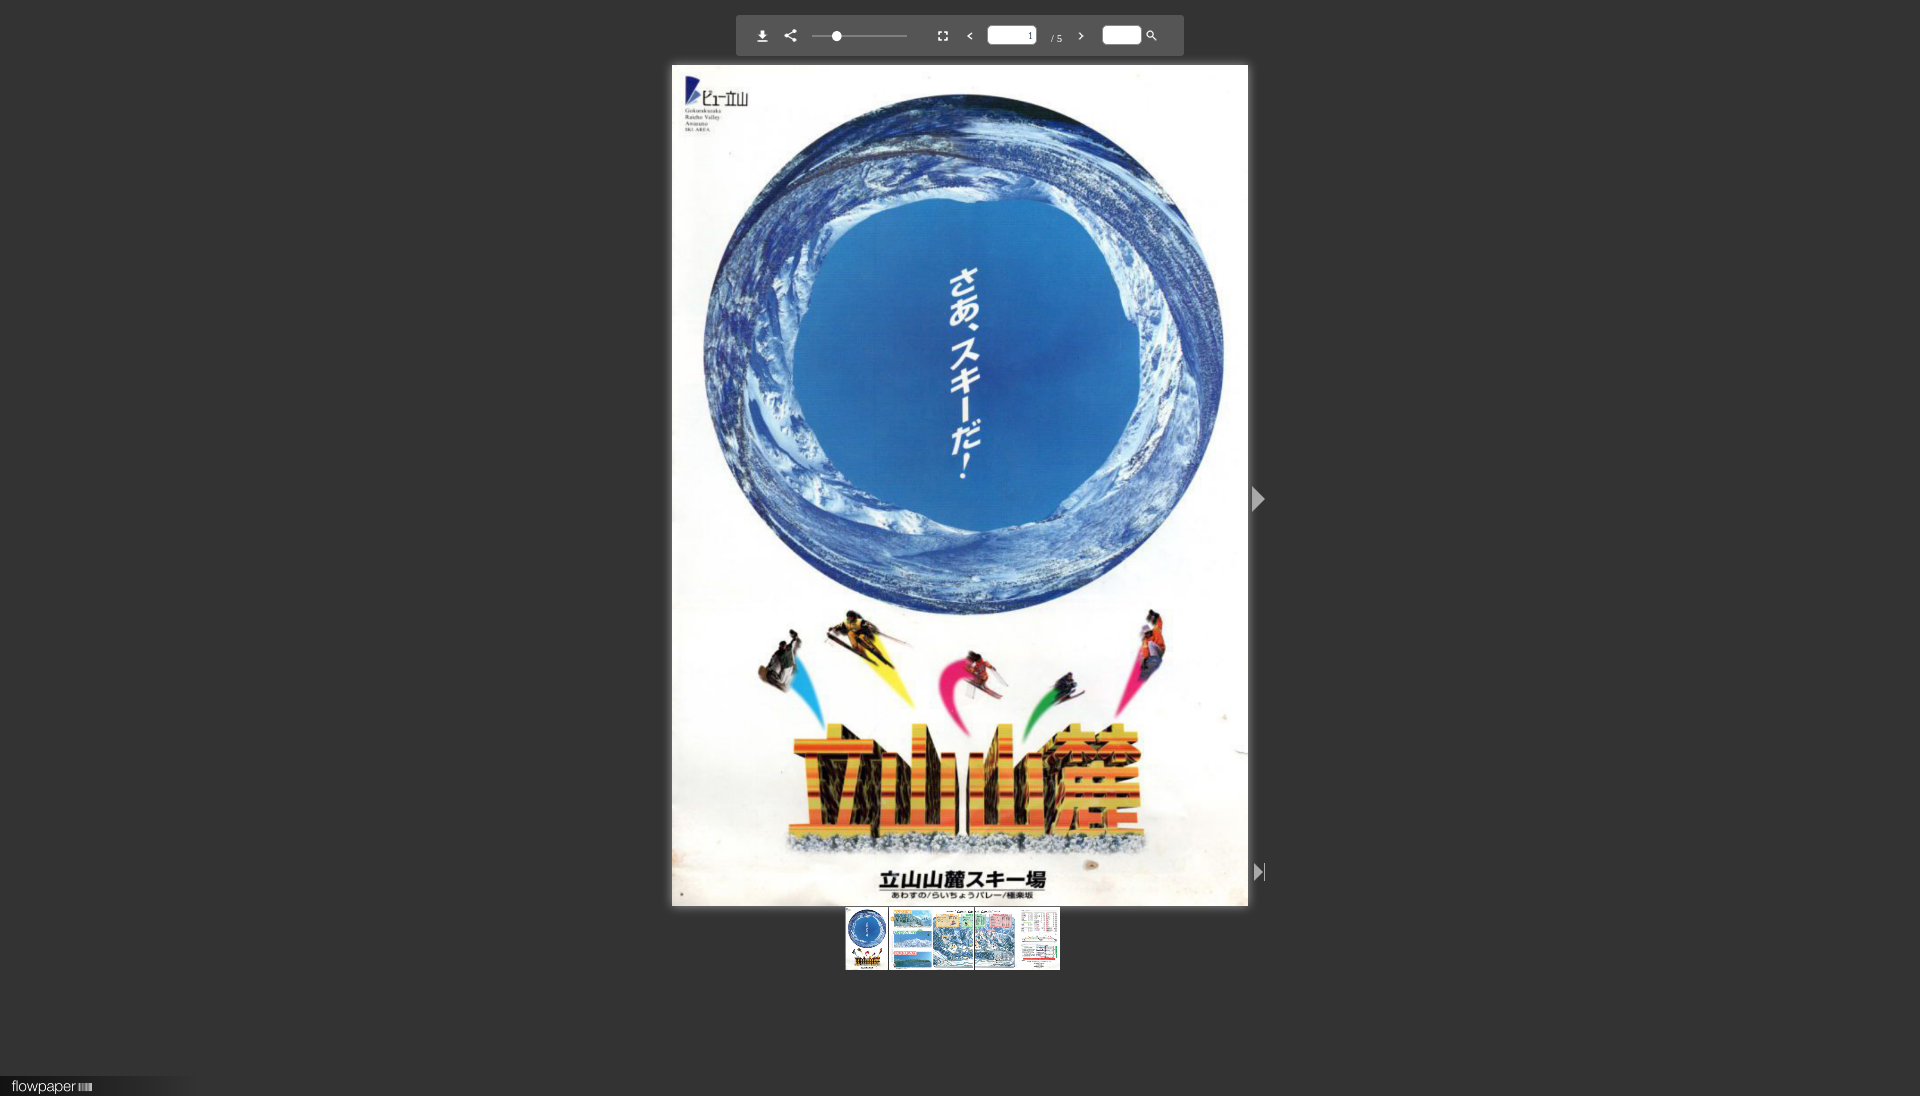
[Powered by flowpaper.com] (52, 1080)
